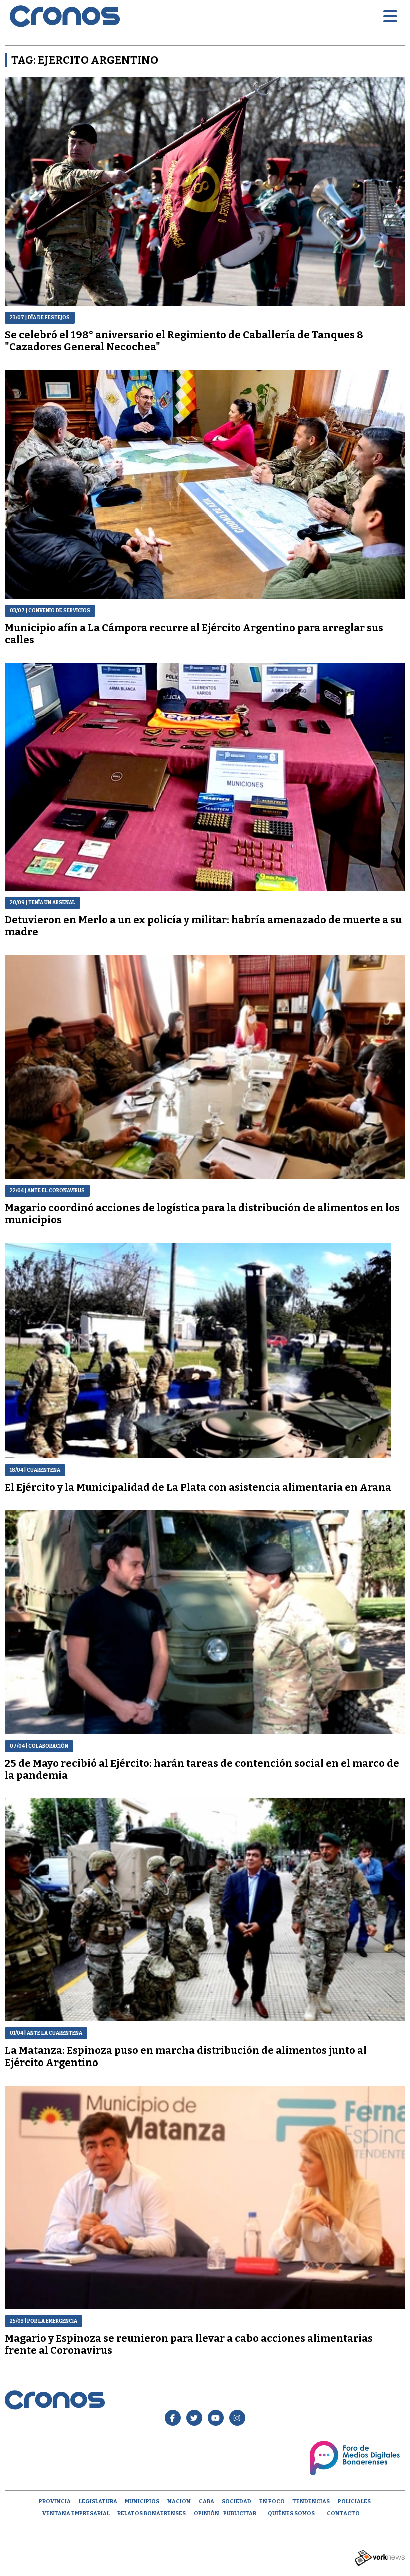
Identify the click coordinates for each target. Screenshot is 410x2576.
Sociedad (237, 2502)
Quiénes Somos (291, 2514)
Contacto (343, 2514)
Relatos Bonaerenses (152, 2514)
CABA (207, 2502)
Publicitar (240, 2514)
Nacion (179, 2502)
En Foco (272, 2502)
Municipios (142, 2502)
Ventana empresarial (76, 2514)
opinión (207, 2514)
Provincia (55, 2502)
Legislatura (98, 2502)
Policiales (354, 2502)
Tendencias (311, 2502)
